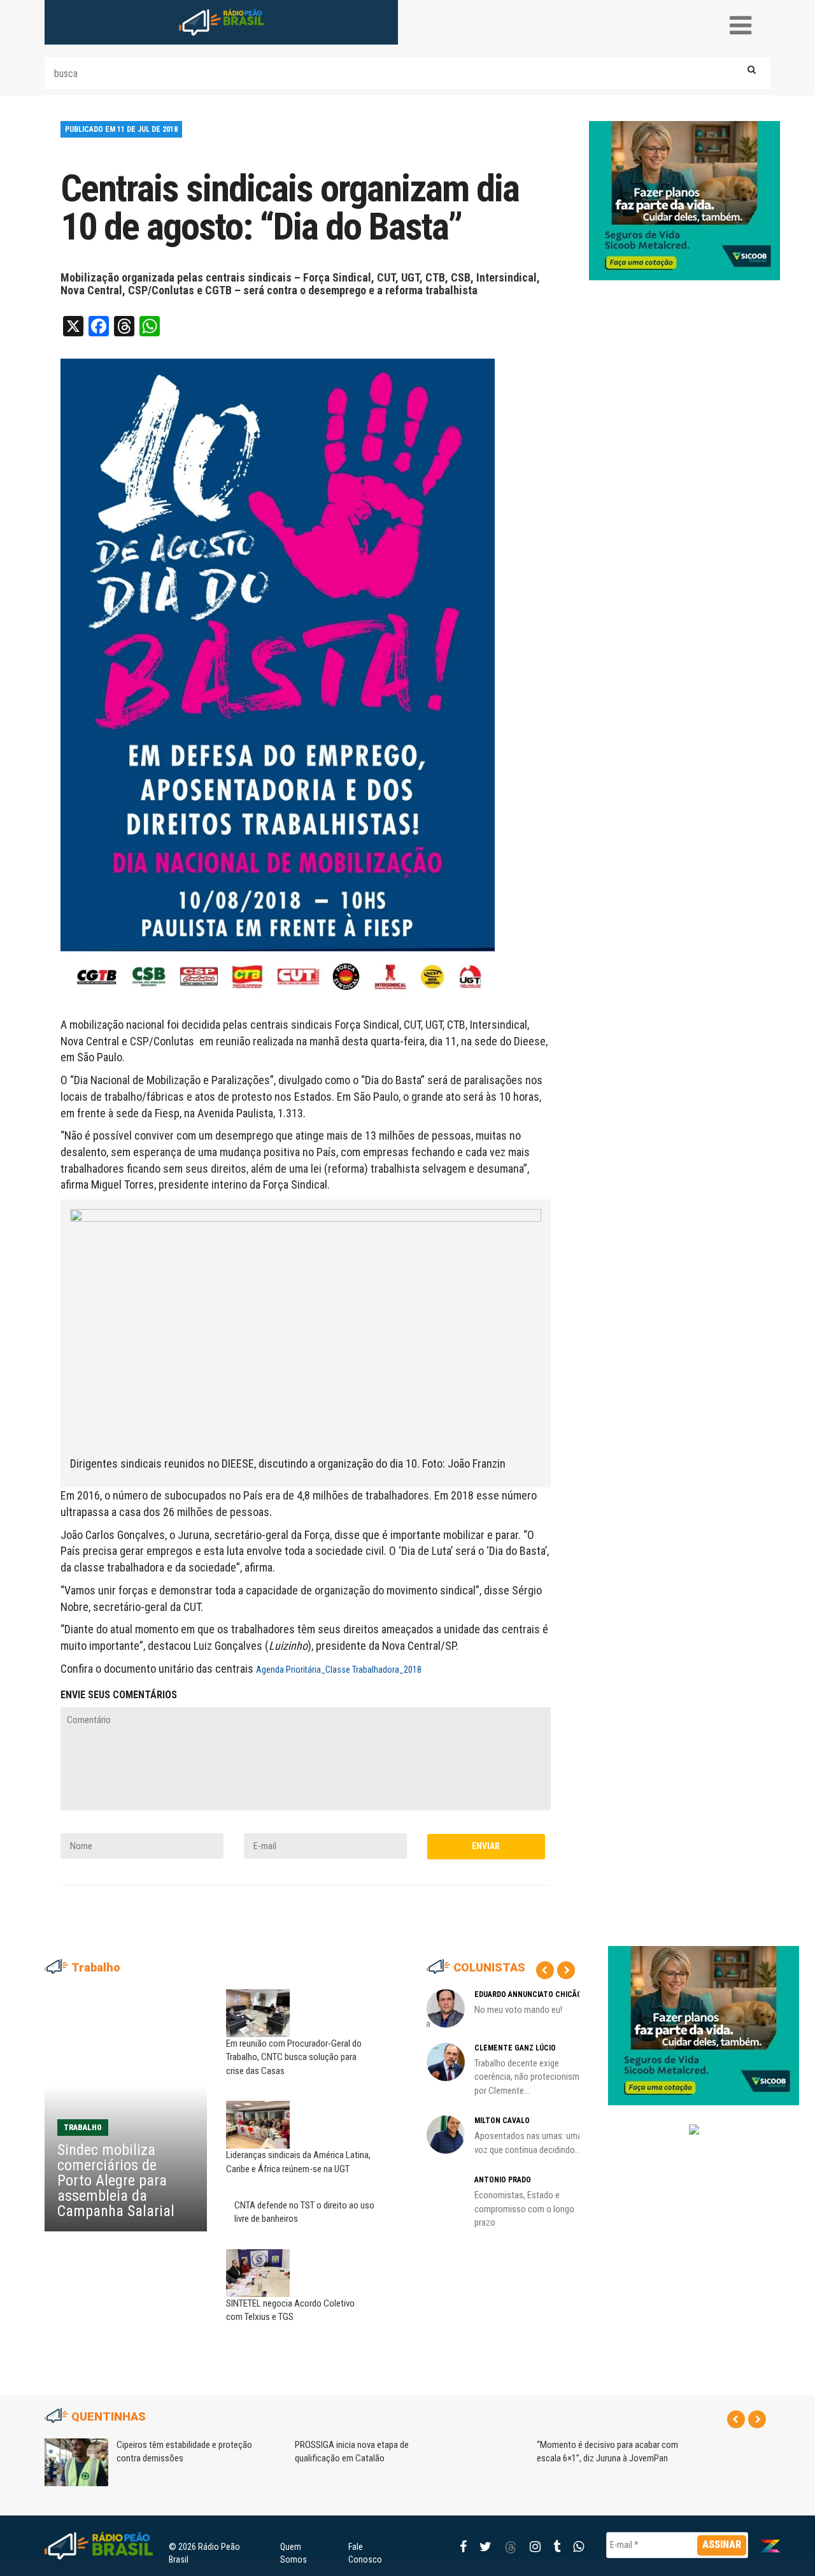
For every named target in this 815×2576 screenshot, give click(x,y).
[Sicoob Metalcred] (684, 200)
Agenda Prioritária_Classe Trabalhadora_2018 (339, 1670)
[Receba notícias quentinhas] (694, 2119)
